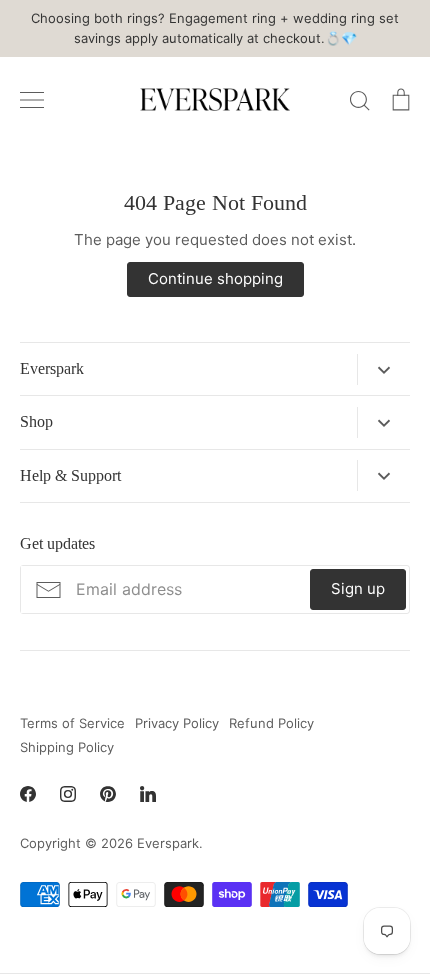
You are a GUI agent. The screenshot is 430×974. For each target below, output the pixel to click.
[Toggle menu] (32, 100)
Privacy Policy (177, 723)
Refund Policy (271, 723)
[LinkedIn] (148, 794)
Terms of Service (72, 723)
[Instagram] (68, 794)
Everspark (168, 843)
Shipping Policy (67, 747)
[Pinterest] (108, 794)
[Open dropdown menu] (383, 369)
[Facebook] (28, 794)
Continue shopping (215, 278)
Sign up (358, 588)
